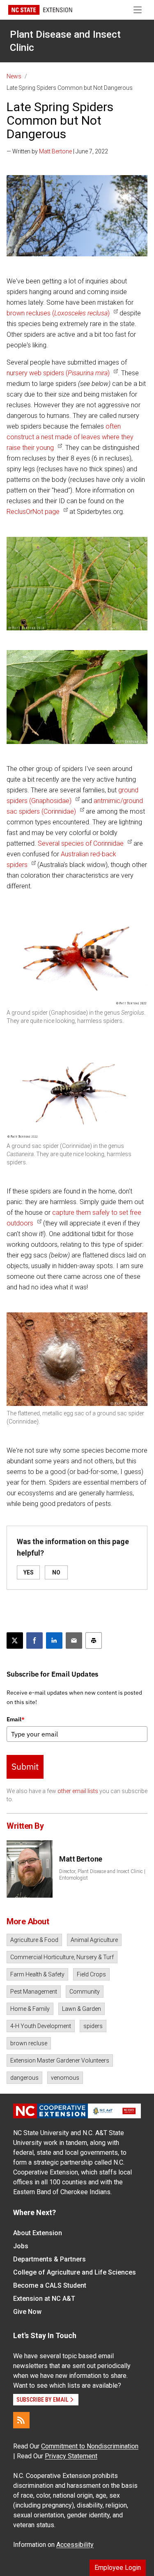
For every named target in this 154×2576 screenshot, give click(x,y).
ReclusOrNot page (33, 512)
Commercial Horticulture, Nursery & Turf (62, 1957)
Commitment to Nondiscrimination (90, 2446)
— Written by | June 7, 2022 (57, 151)
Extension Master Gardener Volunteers (60, 2060)
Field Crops (91, 1974)
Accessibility (75, 2545)
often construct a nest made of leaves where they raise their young (70, 437)
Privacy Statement (71, 2456)
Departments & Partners (49, 2259)
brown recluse (29, 2043)
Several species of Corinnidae (81, 843)
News (14, 76)
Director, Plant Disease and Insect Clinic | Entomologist (102, 1875)
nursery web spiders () (58, 373)
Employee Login (118, 2568)
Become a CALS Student (50, 2285)
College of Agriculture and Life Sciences (75, 2272)
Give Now (27, 2312)
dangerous (24, 2078)
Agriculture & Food (34, 1940)
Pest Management (34, 1992)
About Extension (38, 2233)
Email (16, 1719)
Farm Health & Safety (37, 1974)
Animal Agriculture (94, 1940)
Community (85, 1992)
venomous (65, 2078)
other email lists (78, 1791)
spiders (93, 2026)
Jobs (21, 2246)
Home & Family (30, 2009)
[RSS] (21, 2420)
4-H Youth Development (41, 2026)
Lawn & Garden (82, 2009)
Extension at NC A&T (44, 2299)
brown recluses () (58, 313)
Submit (25, 1766)
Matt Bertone (55, 151)
